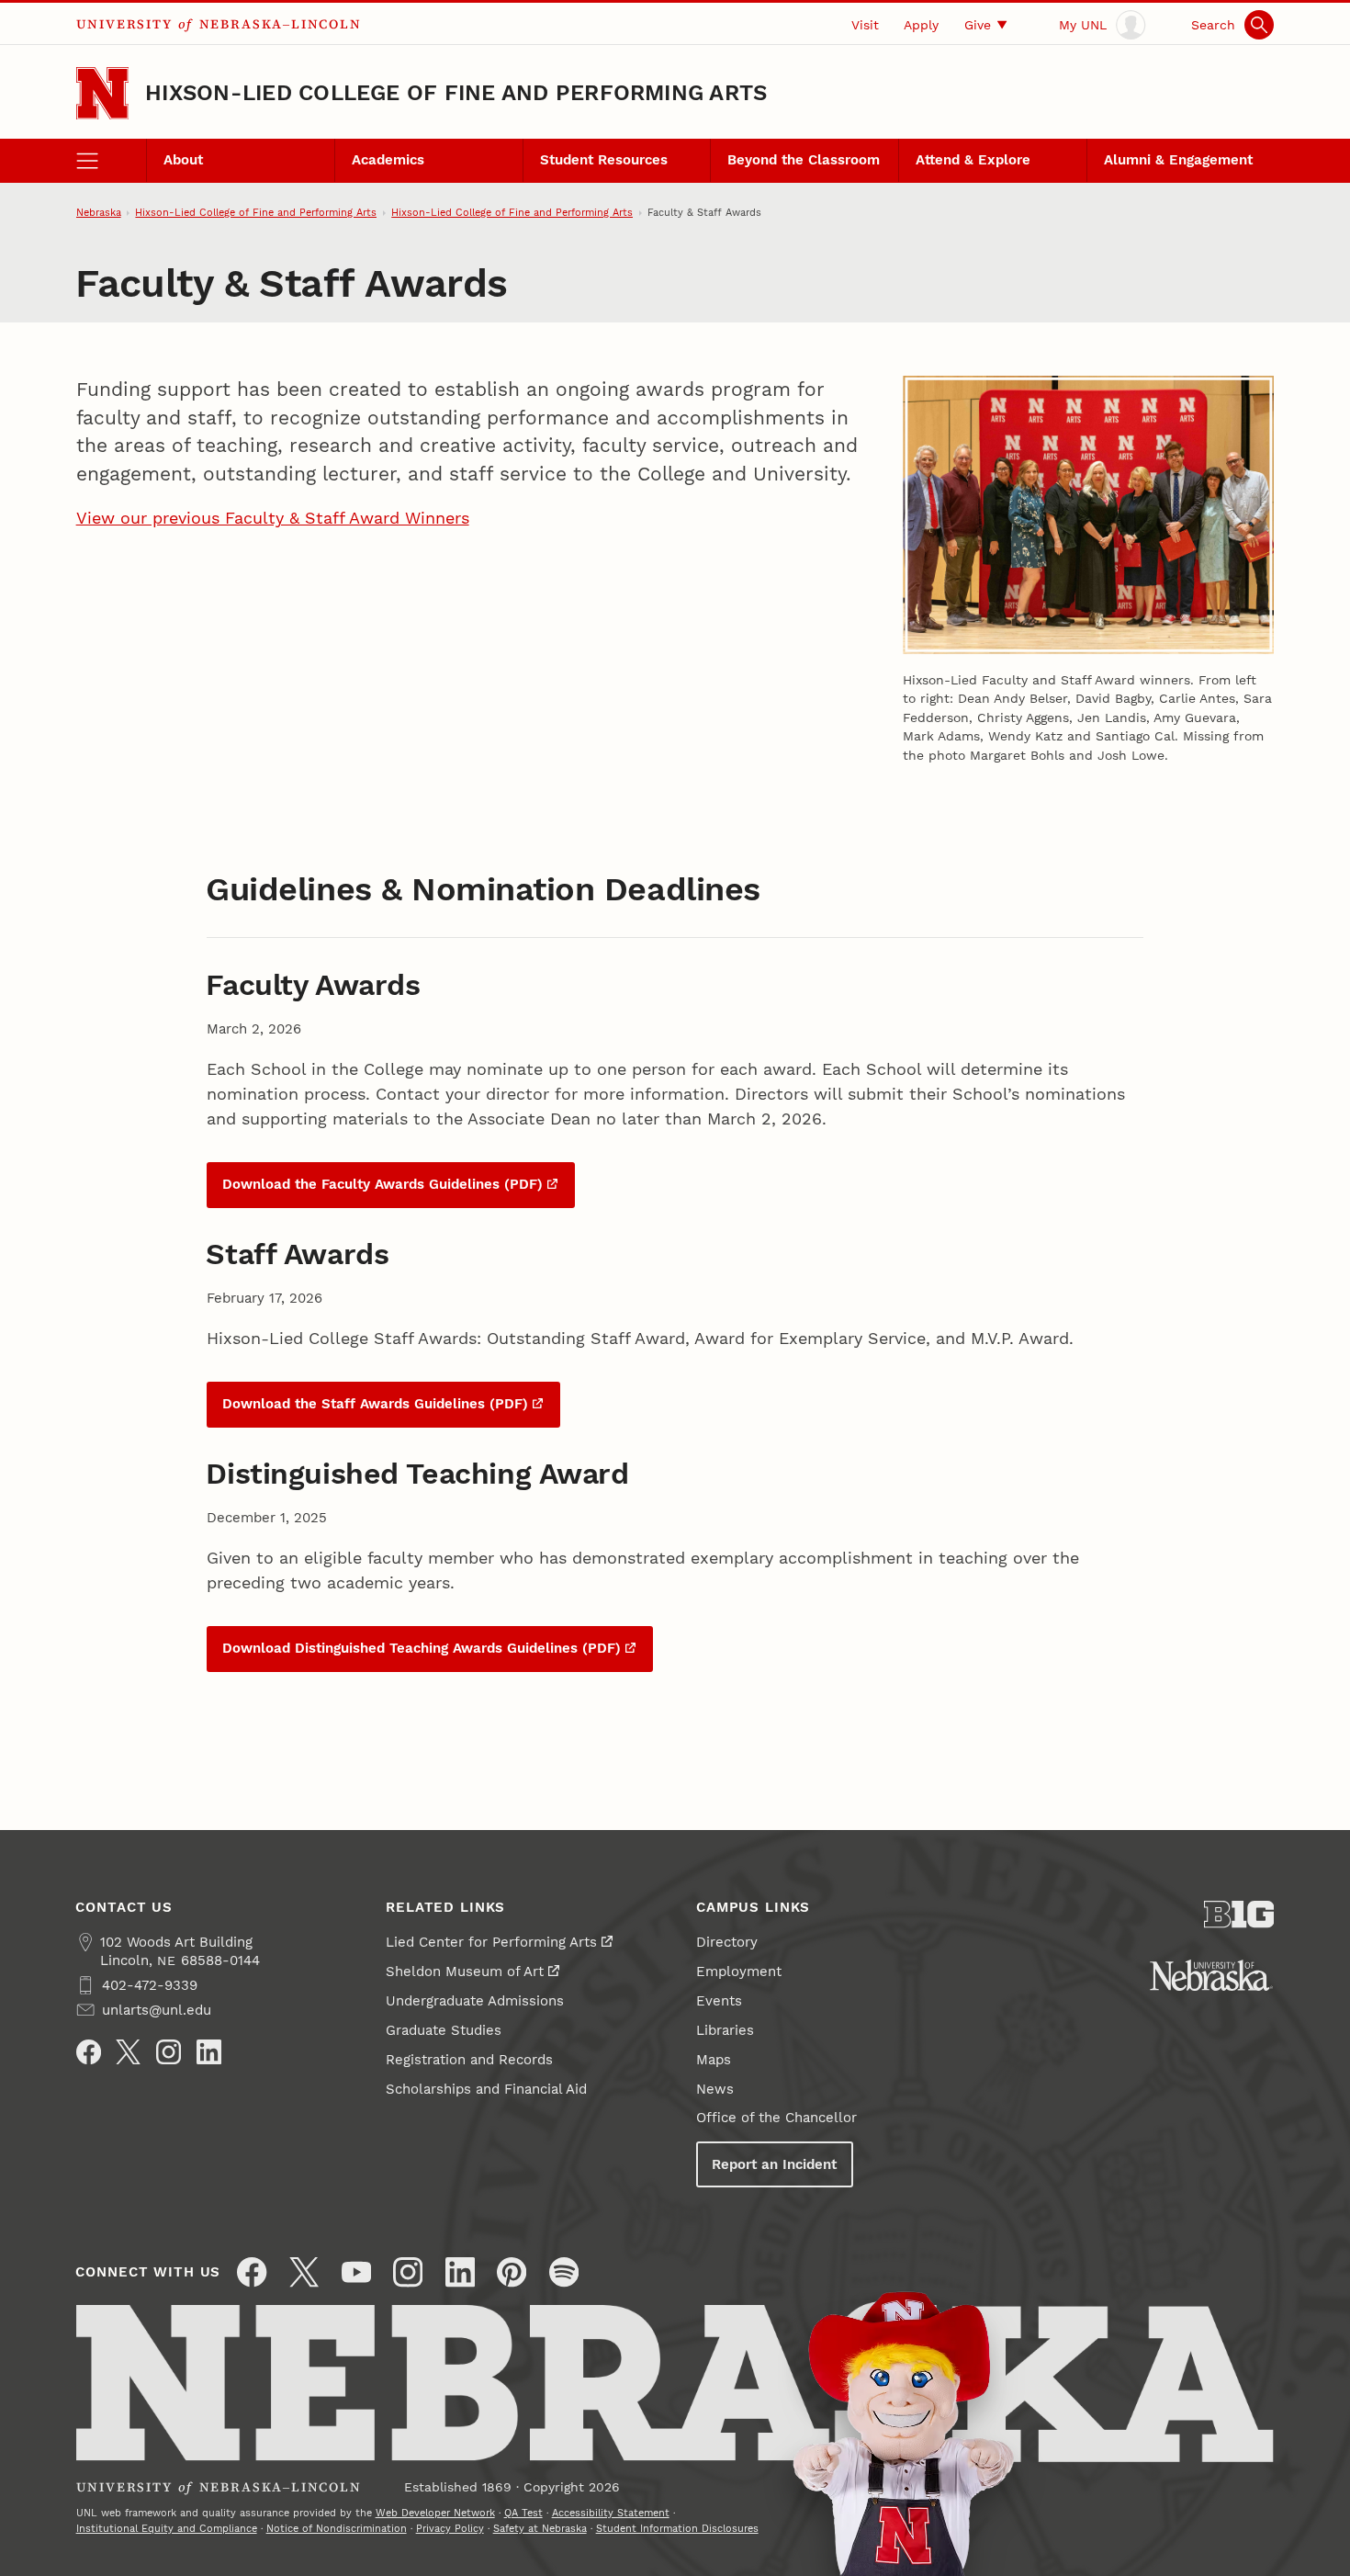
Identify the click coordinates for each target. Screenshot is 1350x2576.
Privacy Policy (450, 2528)
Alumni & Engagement (1178, 160)
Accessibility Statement (611, 2513)
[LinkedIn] (209, 2052)
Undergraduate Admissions (475, 2001)
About (183, 160)
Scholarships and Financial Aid (486, 2089)
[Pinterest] (512, 2272)
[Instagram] (169, 2052)
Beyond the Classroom (804, 160)
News (715, 2089)
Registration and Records (469, 2060)
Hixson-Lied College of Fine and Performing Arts (456, 93)
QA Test (523, 2513)
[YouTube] (356, 2272)
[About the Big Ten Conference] (1239, 1915)
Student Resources (604, 160)
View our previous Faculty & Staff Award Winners (273, 518)
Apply (921, 25)
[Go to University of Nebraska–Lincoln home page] (102, 93)
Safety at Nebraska (540, 2528)
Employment (739, 1972)
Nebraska (99, 212)
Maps (714, 2060)
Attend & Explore (973, 160)
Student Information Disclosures (677, 2528)
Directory (727, 1942)
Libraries (725, 2030)
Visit (865, 25)
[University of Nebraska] (1211, 1975)
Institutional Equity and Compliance (167, 2528)
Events (719, 2001)
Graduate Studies (444, 2030)
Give (978, 25)
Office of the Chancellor (776, 2118)
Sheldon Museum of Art (465, 1972)
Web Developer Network (435, 2513)
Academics (388, 160)
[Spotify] (564, 2272)
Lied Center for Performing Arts (491, 1942)
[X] (128, 2052)
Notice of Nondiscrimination (337, 2528)
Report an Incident (774, 2164)
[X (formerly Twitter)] (304, 2272)
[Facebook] (89, 2052)
